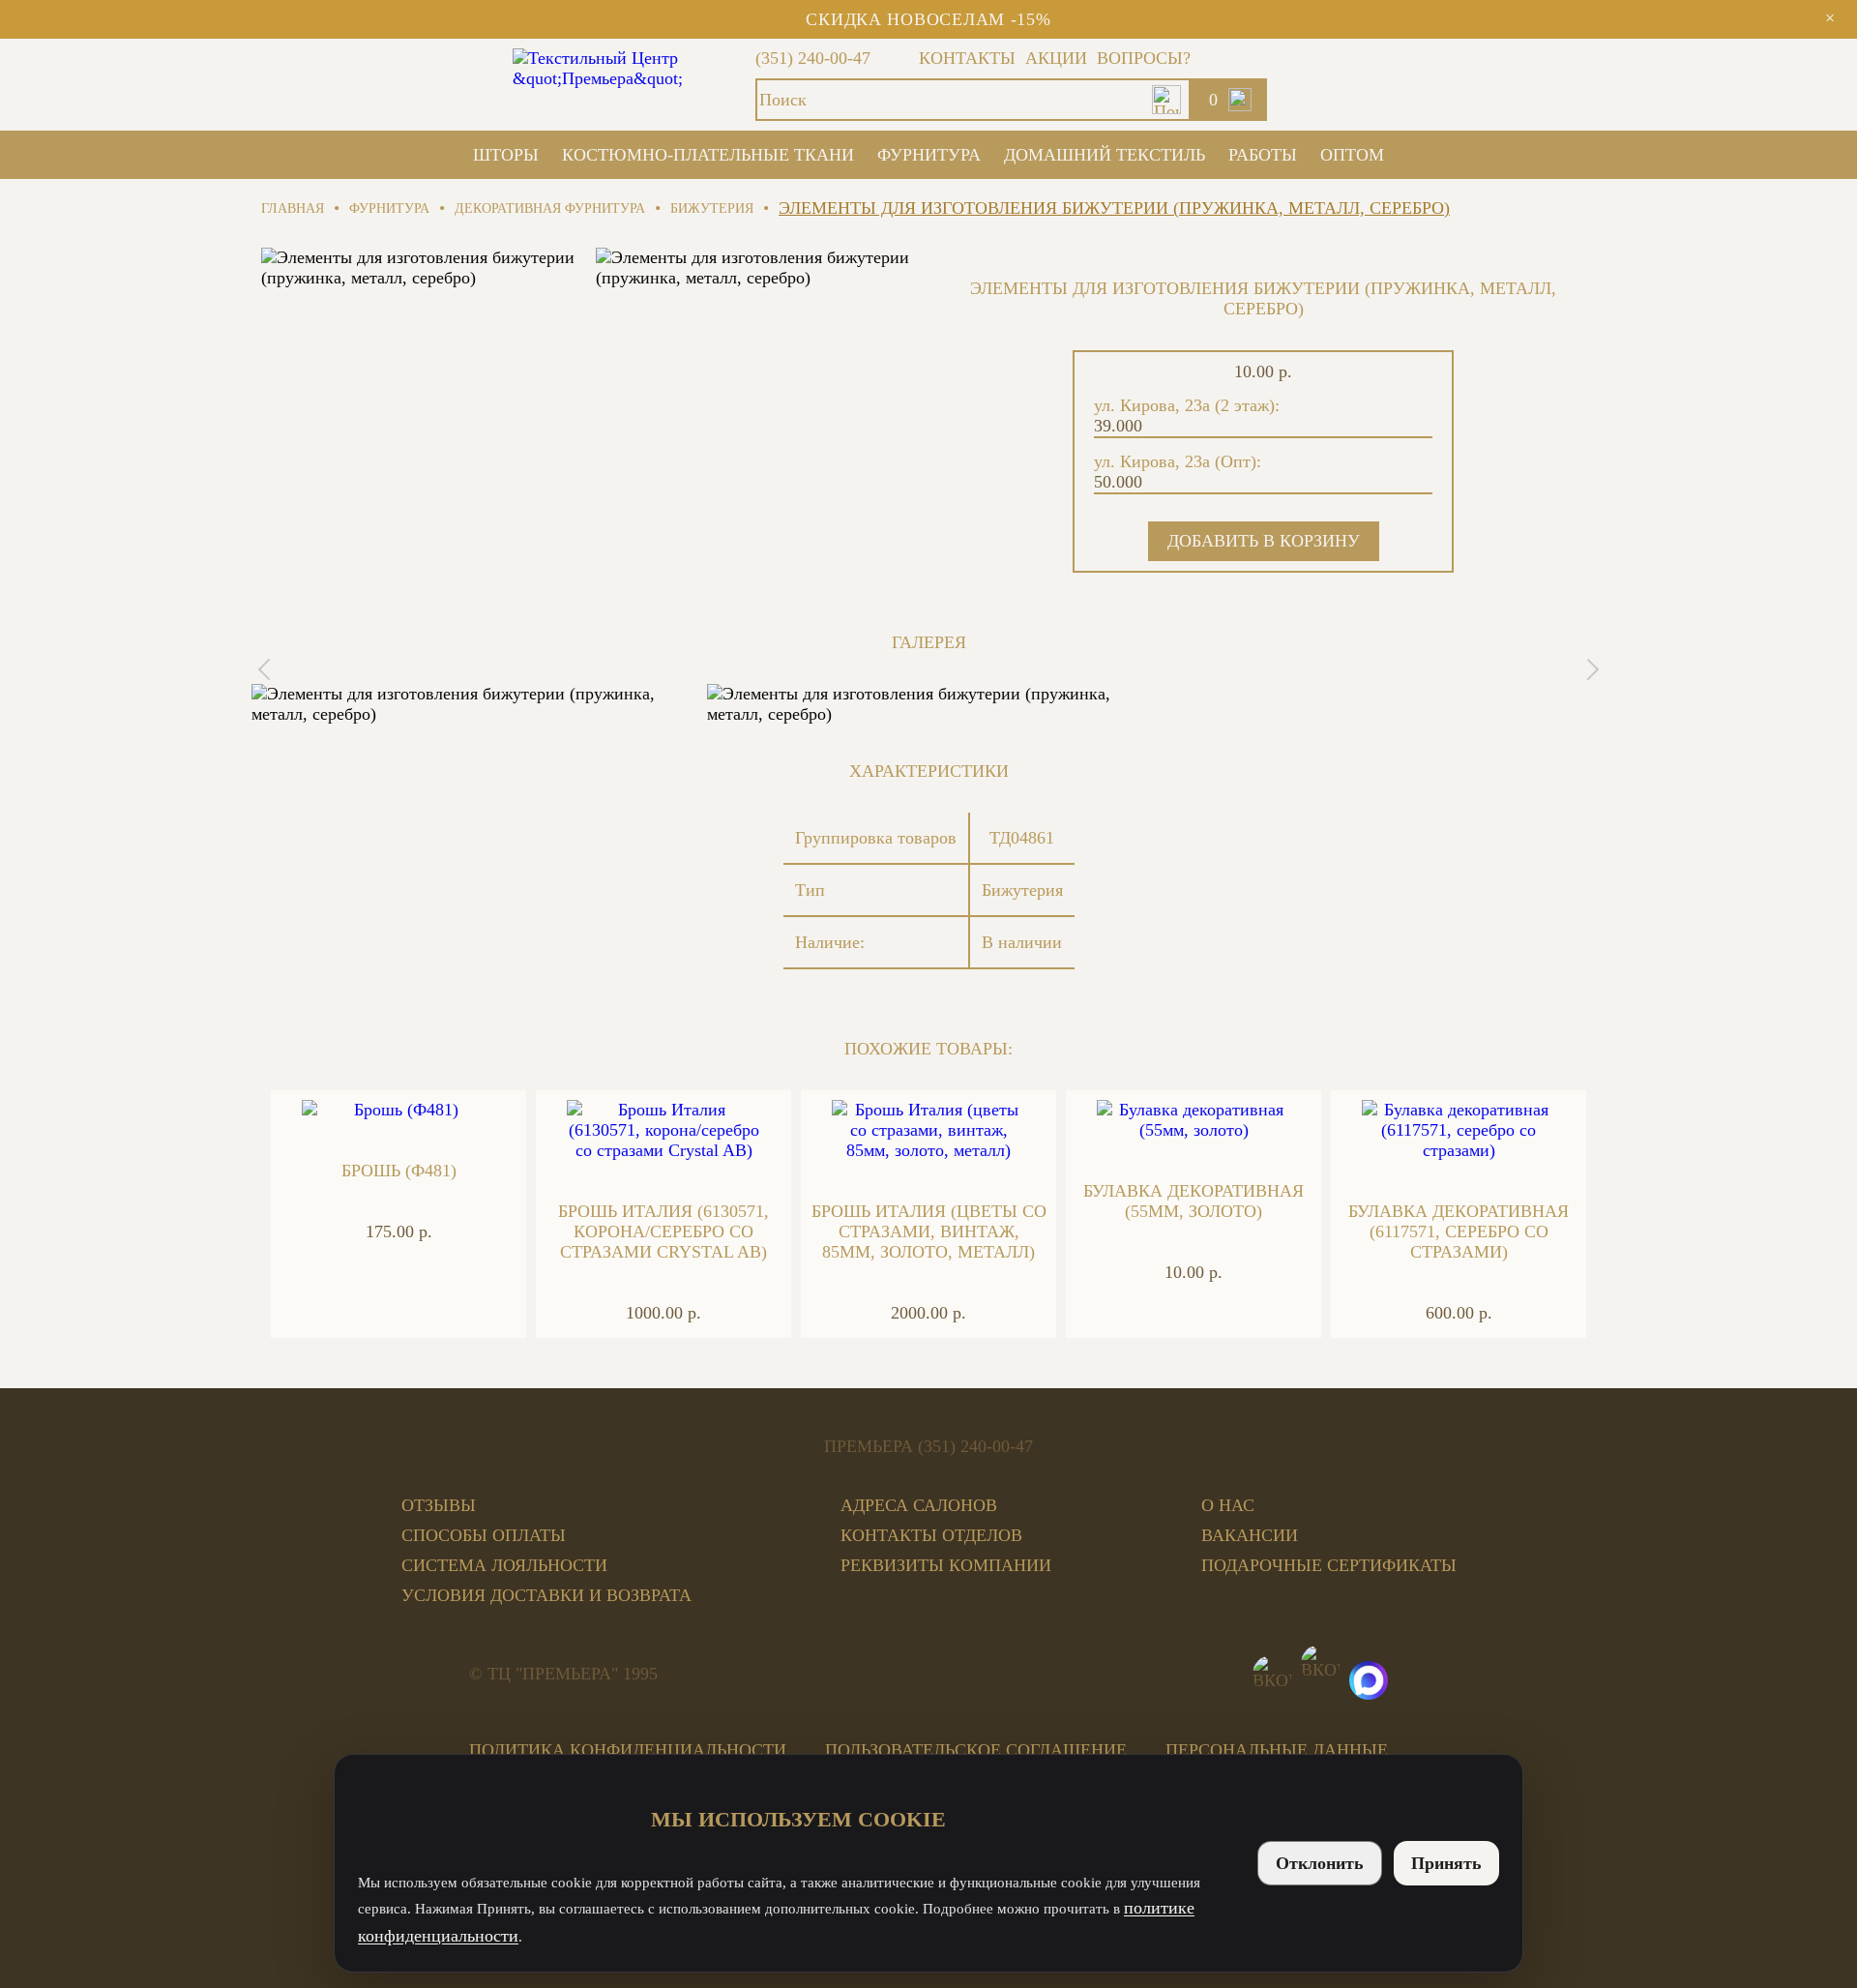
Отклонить (1320, 1863)
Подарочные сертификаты (1329, 1565)
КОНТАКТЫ (967, 58)
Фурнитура (929, 155)
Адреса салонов (919, 1505)
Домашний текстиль (1105, 155)
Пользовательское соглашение (976, 1750)
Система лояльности (504, 1565)
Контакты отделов (931, 1535)
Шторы (506, 155)
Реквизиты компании (946, 1565)
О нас (1228, 1505)
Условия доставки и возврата (546, 1595)
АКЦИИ (1056, 58)
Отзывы (439, 1505)
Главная (293, 208)
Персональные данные (1277, 1750)
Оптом (1352, 155)
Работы (1263, 155)
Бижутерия (712, 208)
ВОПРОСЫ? (1144, 58)
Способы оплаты (484, 1535)
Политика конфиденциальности (628, 1750)
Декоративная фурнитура (550, 208)
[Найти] (1166, 100)
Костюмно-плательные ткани (708, 155)
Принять (1446, 1863)
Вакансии (1250, 1535)
